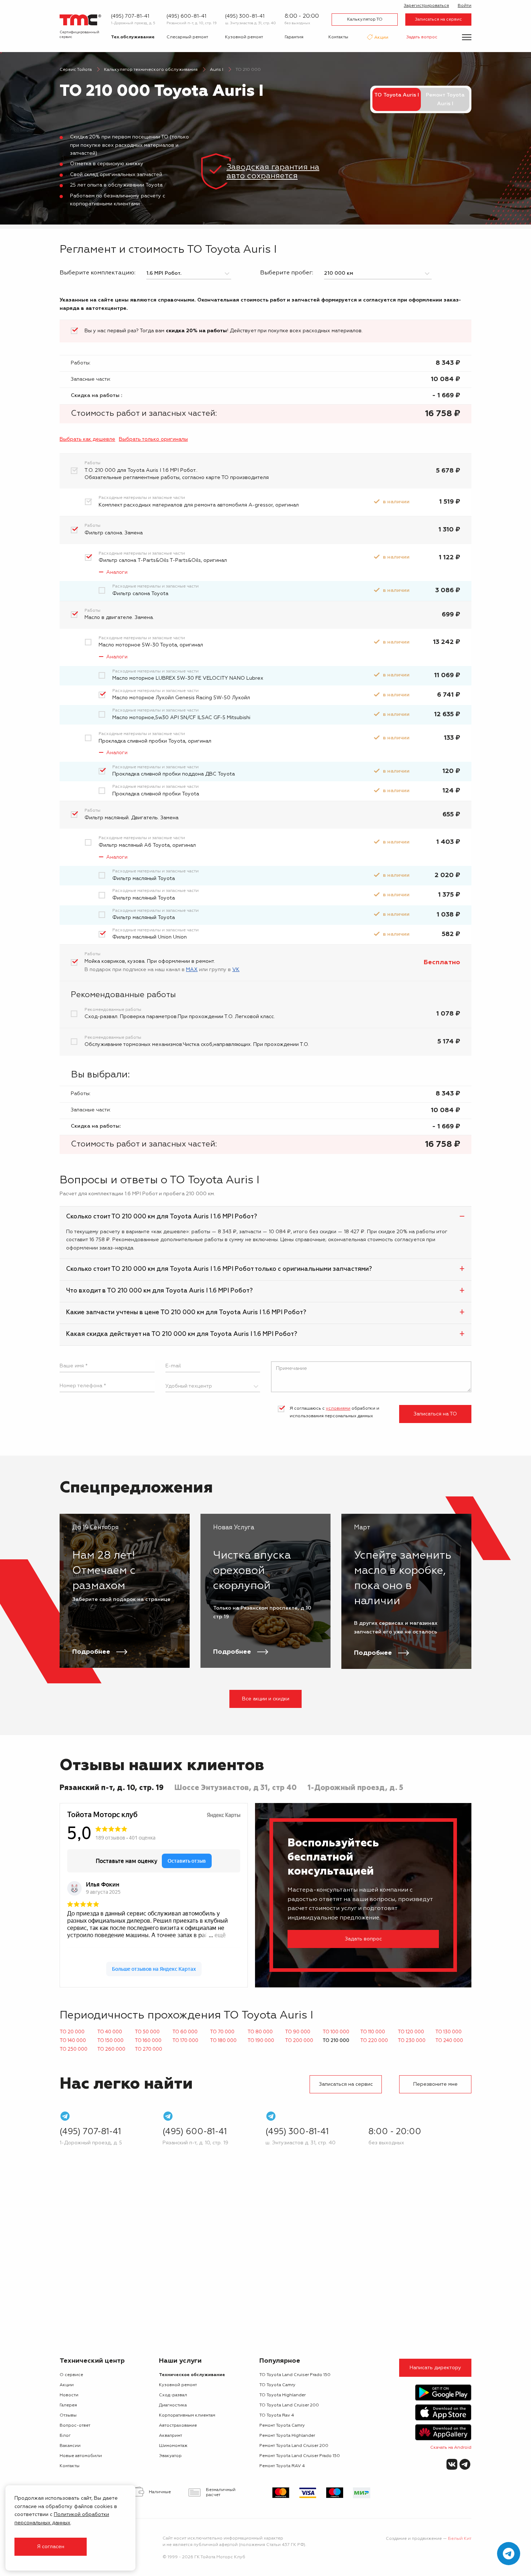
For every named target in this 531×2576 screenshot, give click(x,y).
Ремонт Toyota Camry (282, 2426)
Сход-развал (173, 2395)
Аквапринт (170, 2436)
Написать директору (435, 2368)
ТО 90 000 (298, 2032)
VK (236, 970)
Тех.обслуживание (133, 37)
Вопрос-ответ (75, 2426)
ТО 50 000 (147, 2032)
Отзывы (68, 2415)
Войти (465, 6)
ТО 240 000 (449, 2041)
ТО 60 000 (185, 2032)
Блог (65, 2436)
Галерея (68, 2405)
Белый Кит (460, 2539)
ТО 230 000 (412, 2041)
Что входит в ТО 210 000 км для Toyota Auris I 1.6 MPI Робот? (159, 1291)
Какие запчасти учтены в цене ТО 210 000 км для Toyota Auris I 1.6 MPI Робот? (186, 1313)
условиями (338, 1409)
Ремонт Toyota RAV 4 (282, 2466)
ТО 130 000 (448, 2032)
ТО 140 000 (73, 2041)
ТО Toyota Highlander (282, 2395)
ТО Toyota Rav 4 (277, 2415)
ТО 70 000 (222, 2032)
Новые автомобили (81, 2456)
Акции (381, 38)
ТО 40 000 (110, 2032)
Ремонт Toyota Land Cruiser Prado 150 (300, 2456)
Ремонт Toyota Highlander (287, 2436)
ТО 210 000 (336, 2041)
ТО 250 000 (74, 2049)
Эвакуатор (170, 2456)
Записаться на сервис (439, 20)
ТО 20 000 (72, 2032)
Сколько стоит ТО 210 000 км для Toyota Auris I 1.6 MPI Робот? (162, 1217)
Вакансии (70, 2446)
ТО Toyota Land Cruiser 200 (289, 2405)
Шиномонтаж (173, 2446)
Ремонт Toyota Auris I (445, 99)
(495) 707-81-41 (130, 16)
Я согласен (51, 2547)
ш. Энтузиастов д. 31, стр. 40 (251, 23)
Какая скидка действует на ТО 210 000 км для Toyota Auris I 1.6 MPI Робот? (182, 1334)
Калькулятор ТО (365, 20)
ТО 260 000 (111, 2049)
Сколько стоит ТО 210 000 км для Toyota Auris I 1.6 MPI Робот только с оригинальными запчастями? (219, 1269)
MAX (192, 970)
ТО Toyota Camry (277, 2385)
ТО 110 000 (373, 2032)
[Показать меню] (467, 37)
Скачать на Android (451, 2448)
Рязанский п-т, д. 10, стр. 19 (192, 23)
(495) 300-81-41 (245, 16)
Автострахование (178, 2426)
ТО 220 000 (374, 2041)
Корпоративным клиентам (187, 2415)
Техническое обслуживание (192, 2375)
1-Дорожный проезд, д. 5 (133, 23)
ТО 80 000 (260, 2032)
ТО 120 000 (411, 2032)
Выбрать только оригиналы (153, 439)
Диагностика (173, 2405)
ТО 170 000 (185, 2041)
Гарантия (294, 37)
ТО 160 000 (148, 2041)
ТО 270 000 (148, 2049)
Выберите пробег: (287, 273)
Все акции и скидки (266, 1699)
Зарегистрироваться (426, 6)
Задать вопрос (422, 37)
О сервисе (71, 2375)
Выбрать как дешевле (87, 439)
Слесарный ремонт (187, 37)
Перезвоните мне (435, 2084)
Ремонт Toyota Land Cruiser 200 (294, 2446)
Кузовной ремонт (244, 37)
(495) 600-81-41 (186, 16)
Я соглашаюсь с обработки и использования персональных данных (334, 1413)
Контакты (338, 37)
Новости (69, 2395)
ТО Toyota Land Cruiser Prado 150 (295, 2375)
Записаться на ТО (435, 1414)
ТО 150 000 (110, 2041)
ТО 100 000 (336, 2032)
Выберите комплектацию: (98, 273)
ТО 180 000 (223, 2041)
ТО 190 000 (261, 2041)
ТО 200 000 (299, 2041)
